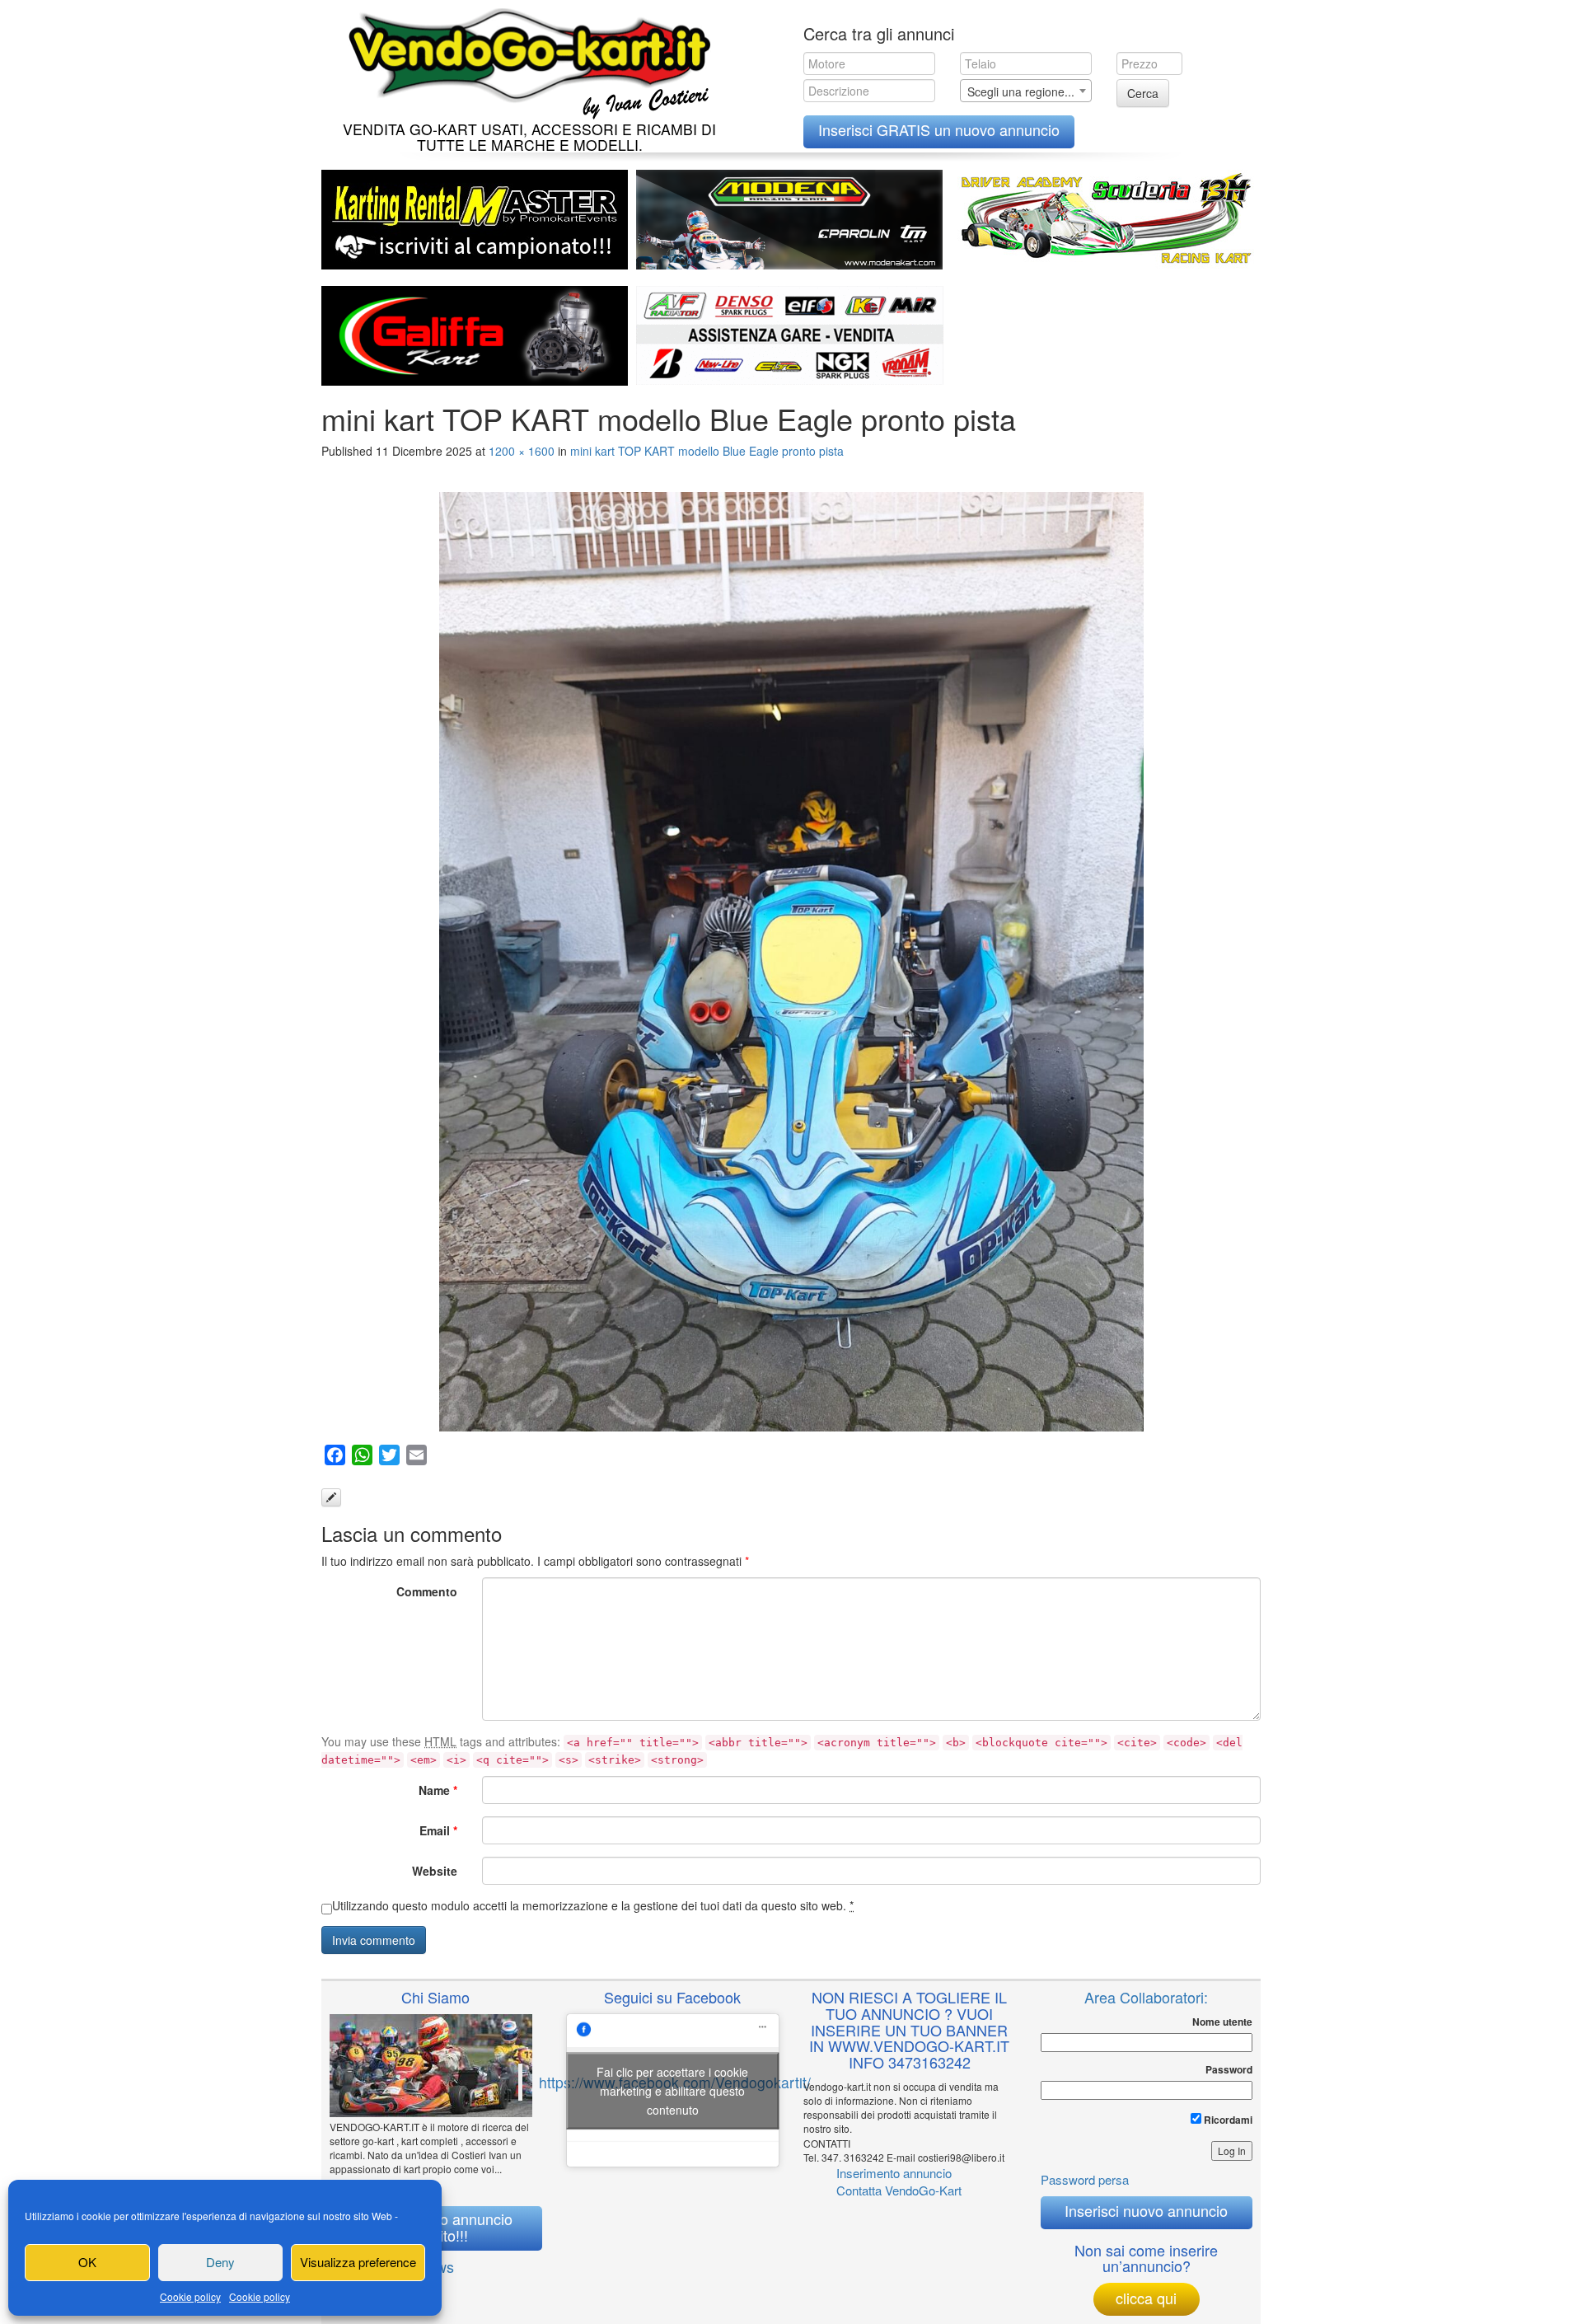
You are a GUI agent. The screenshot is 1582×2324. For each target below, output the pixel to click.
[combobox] (1026, 91)
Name (438, 1790)
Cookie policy (190, 2296)
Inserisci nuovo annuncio (1146, 2210)
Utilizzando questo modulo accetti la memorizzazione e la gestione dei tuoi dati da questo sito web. (593, 1905)
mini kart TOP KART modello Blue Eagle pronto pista (707, 451)
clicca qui (1146, 2298)
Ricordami (1227, 2120)
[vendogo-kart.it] (525, 60)
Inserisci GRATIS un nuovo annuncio (939, 129)
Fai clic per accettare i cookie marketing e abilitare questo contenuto (672, 2090)
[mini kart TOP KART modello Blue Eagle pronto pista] (791, 962)
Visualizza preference (358, 2262)
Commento (427, 1591)
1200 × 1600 (522, 451)
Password (1229, 2070)
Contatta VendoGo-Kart (899, 2190)
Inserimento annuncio (894, 2173)
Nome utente (1222, 2022)
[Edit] (331, 1497)
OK (87, 2262)
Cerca (1143, 93)
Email (438, 1830)
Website (435, 1871)
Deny (220, 2262)
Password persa (1085, 2179)
